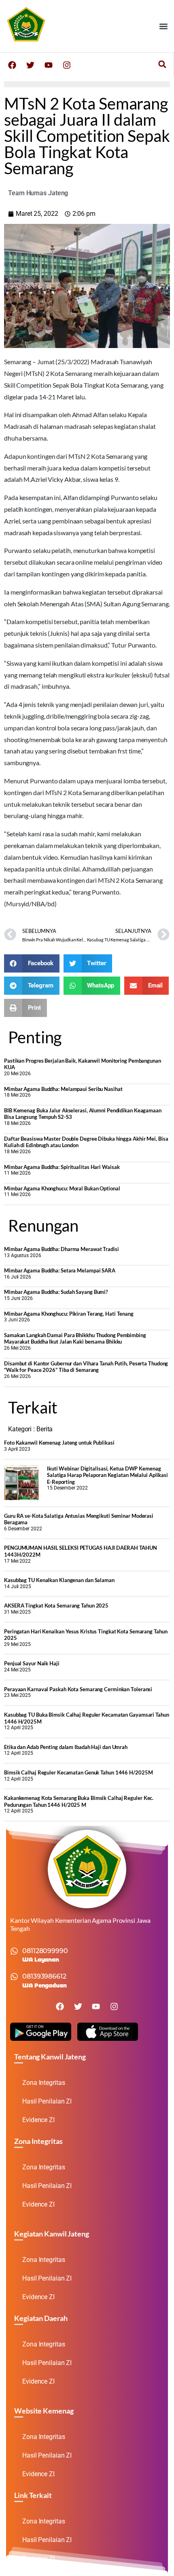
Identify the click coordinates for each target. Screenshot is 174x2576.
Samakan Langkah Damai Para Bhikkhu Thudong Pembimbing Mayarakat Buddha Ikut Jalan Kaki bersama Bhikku (75, 1339)
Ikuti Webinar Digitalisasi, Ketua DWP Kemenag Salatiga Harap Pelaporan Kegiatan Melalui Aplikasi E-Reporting (107, 1475)
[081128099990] (14, 1951)
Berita (45, 1429)
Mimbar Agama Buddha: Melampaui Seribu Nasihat (63, 1089)
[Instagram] (67, 65)
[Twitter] (30, 65)
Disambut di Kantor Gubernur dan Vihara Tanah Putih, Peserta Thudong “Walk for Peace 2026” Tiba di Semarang (86, 1367)
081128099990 (45, 1951)
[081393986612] (14, 1977)
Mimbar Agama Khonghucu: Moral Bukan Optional (62, 1188)
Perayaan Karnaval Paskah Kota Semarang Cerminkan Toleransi (78, 1689)
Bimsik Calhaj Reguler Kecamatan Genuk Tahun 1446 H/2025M (78, 1772)
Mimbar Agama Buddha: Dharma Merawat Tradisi (62, 1249)
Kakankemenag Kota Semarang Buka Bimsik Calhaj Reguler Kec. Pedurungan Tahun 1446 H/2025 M (79, 1801)
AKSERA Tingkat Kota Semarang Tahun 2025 (56, 1606)
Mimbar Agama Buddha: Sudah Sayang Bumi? (56, 1292)
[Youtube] (49, 65)
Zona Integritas (44, 2083)
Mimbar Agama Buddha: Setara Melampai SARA (60, 1270)
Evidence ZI (38, 2120)
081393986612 (44, 1976)
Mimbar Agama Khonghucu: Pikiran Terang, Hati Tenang (69, 1314)
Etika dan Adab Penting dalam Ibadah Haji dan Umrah (66, 1747)
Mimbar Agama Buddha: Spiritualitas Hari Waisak (62, 1167)
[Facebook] (12, 65)
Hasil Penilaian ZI (47, 2101)
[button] (163, 26)
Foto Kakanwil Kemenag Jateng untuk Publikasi (59, 1443)
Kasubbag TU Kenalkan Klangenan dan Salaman (59, 1580)
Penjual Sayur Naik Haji (32, 1663)
